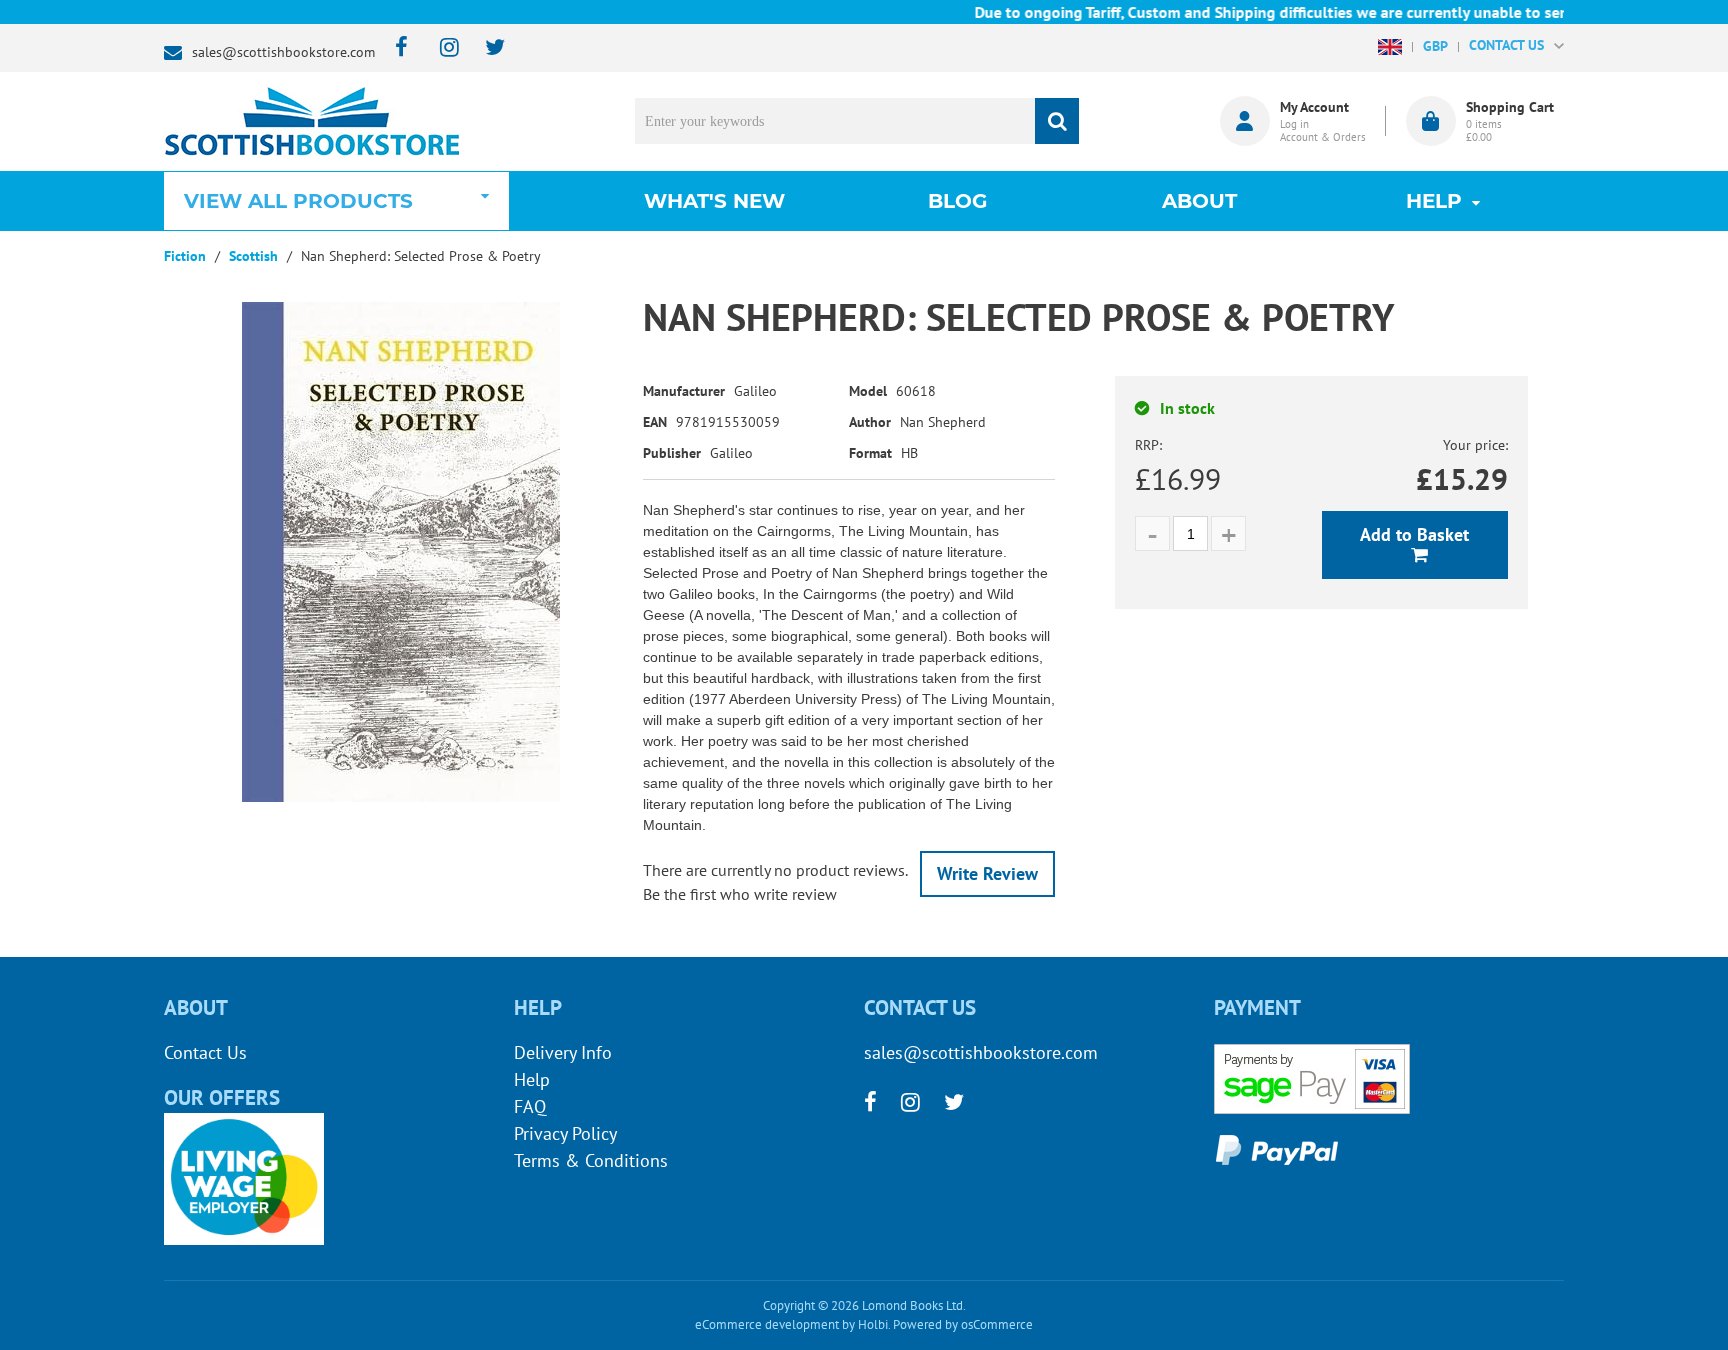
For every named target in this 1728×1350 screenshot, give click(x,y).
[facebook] (395, 48)
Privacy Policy (565, 1133)
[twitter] (485, 48)
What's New (714, 201)
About (1199, 201)
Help (532, 1079)
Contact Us (205, 1052)
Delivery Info (563, 1052)
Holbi (873, 1324)
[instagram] (440, 48)
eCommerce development (767, 1324)
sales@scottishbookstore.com (283, 52)
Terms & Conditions (591, 1160)
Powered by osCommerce (963, 1324)
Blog (957, 201)
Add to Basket (1414, 534)
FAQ (530, 1106)
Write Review (987, 873)
